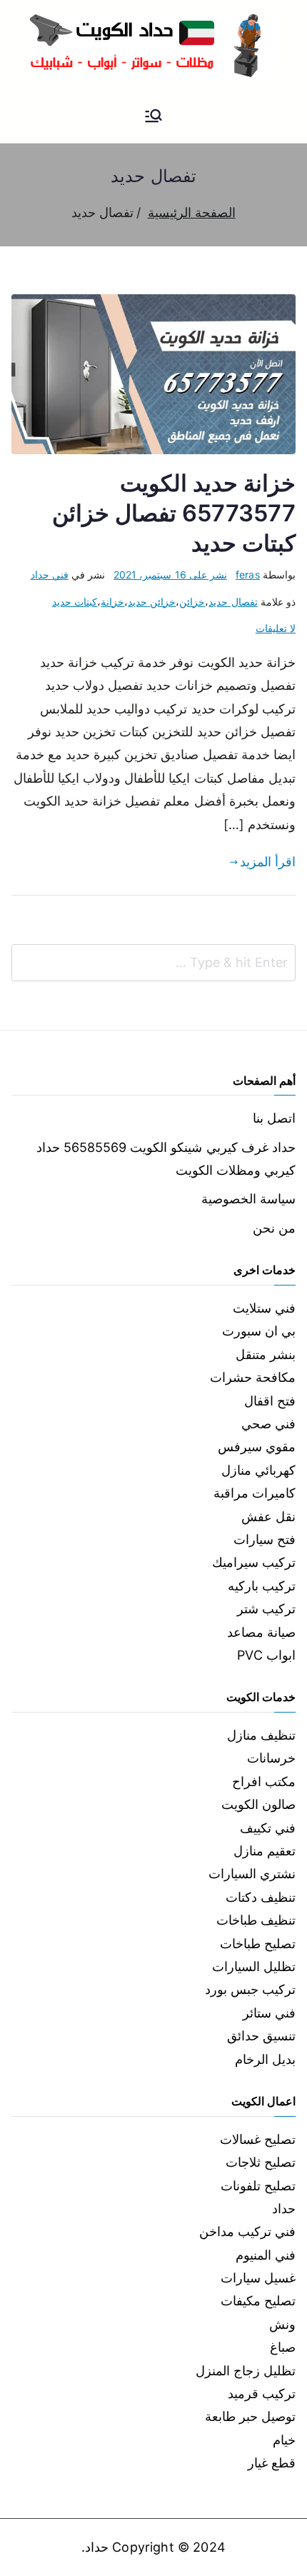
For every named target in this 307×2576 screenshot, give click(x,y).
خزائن (192, 602)
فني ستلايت (264, 1308)
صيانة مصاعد (261, 1632)
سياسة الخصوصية (248, 1199)
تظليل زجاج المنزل (246, 2371)
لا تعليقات (276, 628)
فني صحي (268, 1424)
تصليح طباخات (258, 1944)
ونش (282, 2324)
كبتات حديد (75, 602)
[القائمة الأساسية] (153, 117)
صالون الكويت (258, 1804)
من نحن (274, 1228)
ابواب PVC (266, 1655)
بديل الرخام (265, 2059)
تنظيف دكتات (261, 1897)
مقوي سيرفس (257, 1447)
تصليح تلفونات (258, 2186)
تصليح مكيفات (258, 2301)
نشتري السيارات (252, 1874)
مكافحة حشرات (253, 1377)
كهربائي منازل (258, 1470)
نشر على (170, 575)
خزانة (112, 602)
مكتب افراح (264, 1781)
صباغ (283, 2347)
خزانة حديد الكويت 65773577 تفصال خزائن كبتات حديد (174, 513)
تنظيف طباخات (256, 1920)
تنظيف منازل (261, 1735)
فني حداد (50, 575)
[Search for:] (153, 963)
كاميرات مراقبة (255, 1493)
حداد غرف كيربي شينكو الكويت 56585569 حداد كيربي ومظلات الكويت (166, 1159)
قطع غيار (272, 2463)
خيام (284, 2440)
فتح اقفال (270, 1401)
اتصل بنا (274, 1118)
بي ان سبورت (259, 1331)
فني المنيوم (266, 2255)
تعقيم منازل (265, 1851)
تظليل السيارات (254, 1966)
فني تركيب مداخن (247, 2231)
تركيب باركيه (262, 1586)
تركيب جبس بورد (250, 1989)
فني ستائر (269, 2013)
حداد (284, 2209)
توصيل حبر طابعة (250, 2416)
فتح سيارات (265, 1539)
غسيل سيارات (258, 2278)
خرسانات (271, 1758)
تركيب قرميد (262, 2394)
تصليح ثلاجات (261, 2162)
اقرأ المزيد (268, 862)
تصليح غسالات (258, 2139)
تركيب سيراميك (254, 1562)
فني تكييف (268, 1828)
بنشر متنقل (266, 1354)
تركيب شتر (266, 1609)
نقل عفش (268, 1517)
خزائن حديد (152, 602)
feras (248, 575)
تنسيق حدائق (261, 2036)
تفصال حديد (233, 602)
